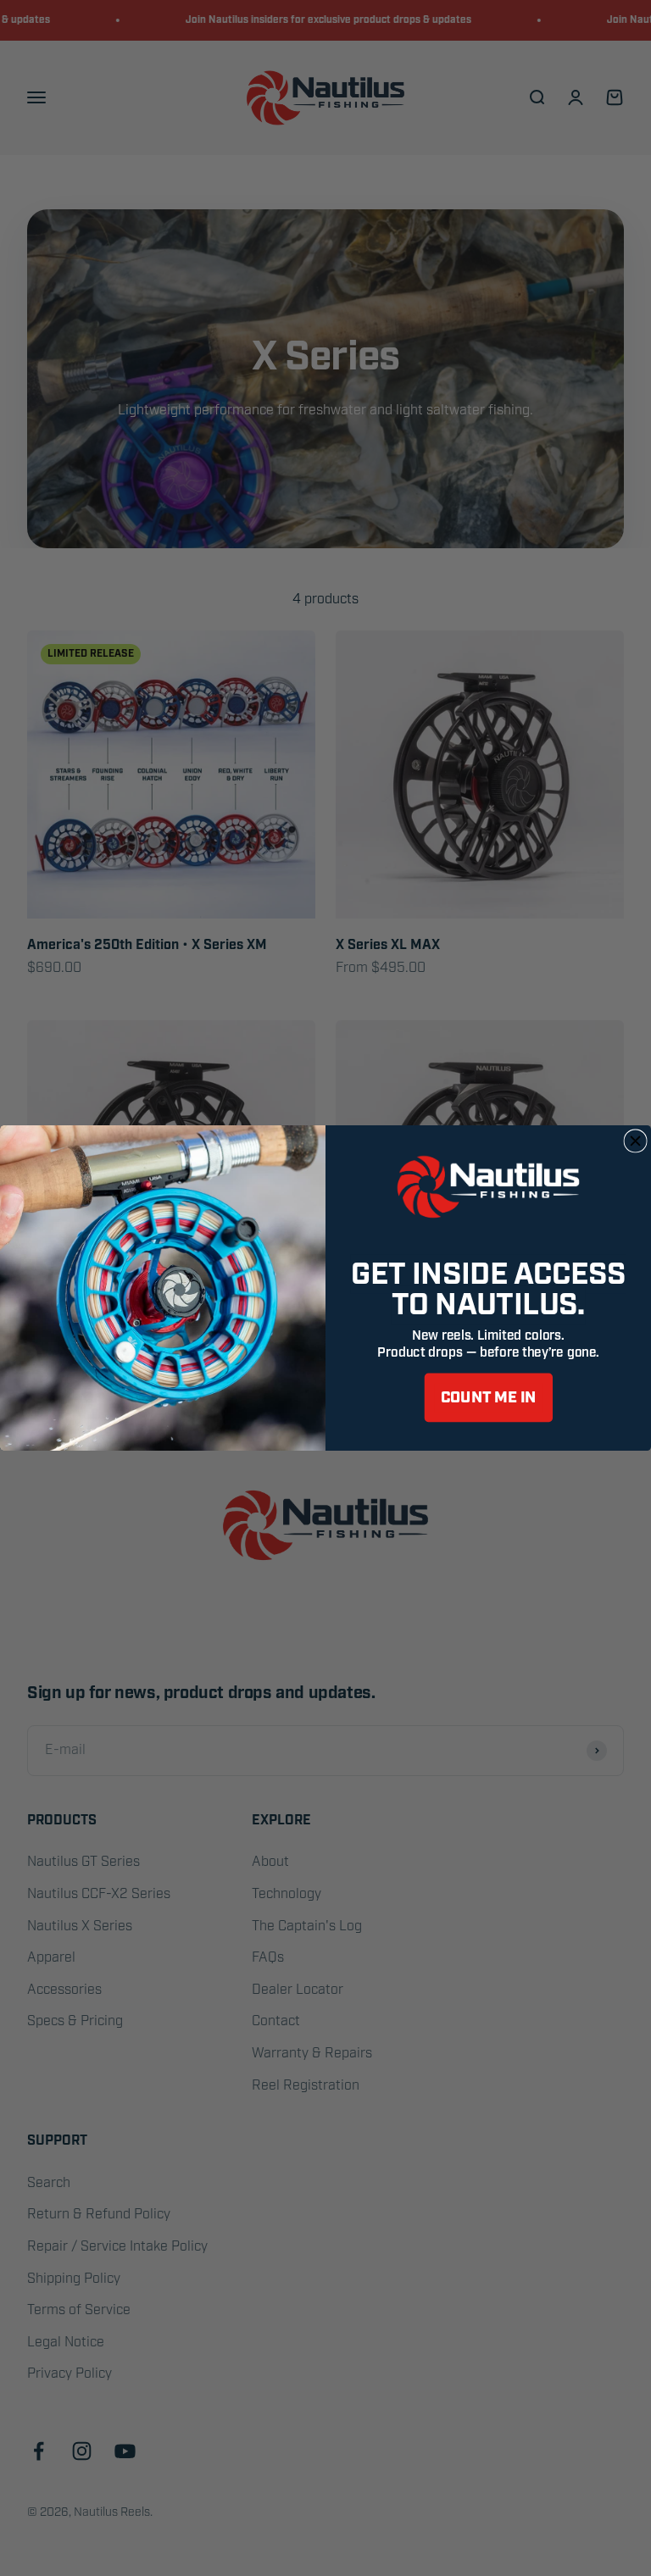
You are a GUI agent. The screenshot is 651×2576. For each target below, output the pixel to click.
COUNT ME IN (489, 1398)
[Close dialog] (635, 1141)
